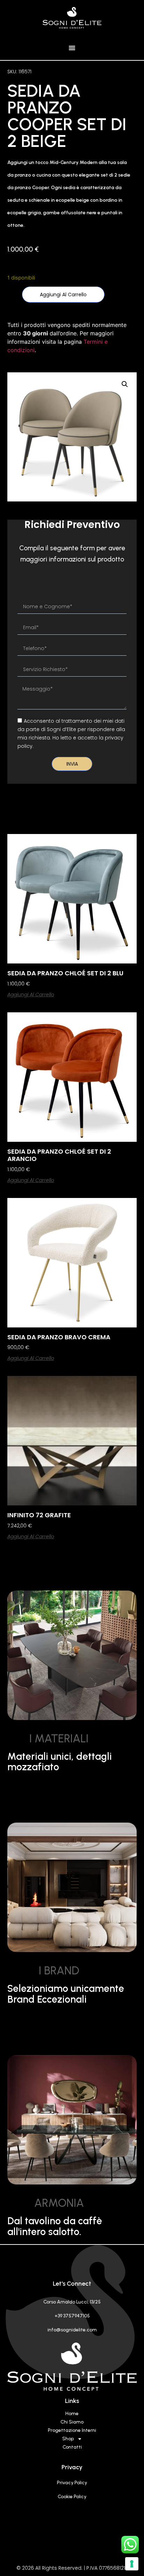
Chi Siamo (72, 2422)
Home (72, 2414)
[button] (72, 48)
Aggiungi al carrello (63, 295)
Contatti (72, 2447)
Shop (68, 2439)
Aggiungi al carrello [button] (31, 995)
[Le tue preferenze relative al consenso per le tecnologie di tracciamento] (132, 2564)
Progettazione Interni (72, 2430)
